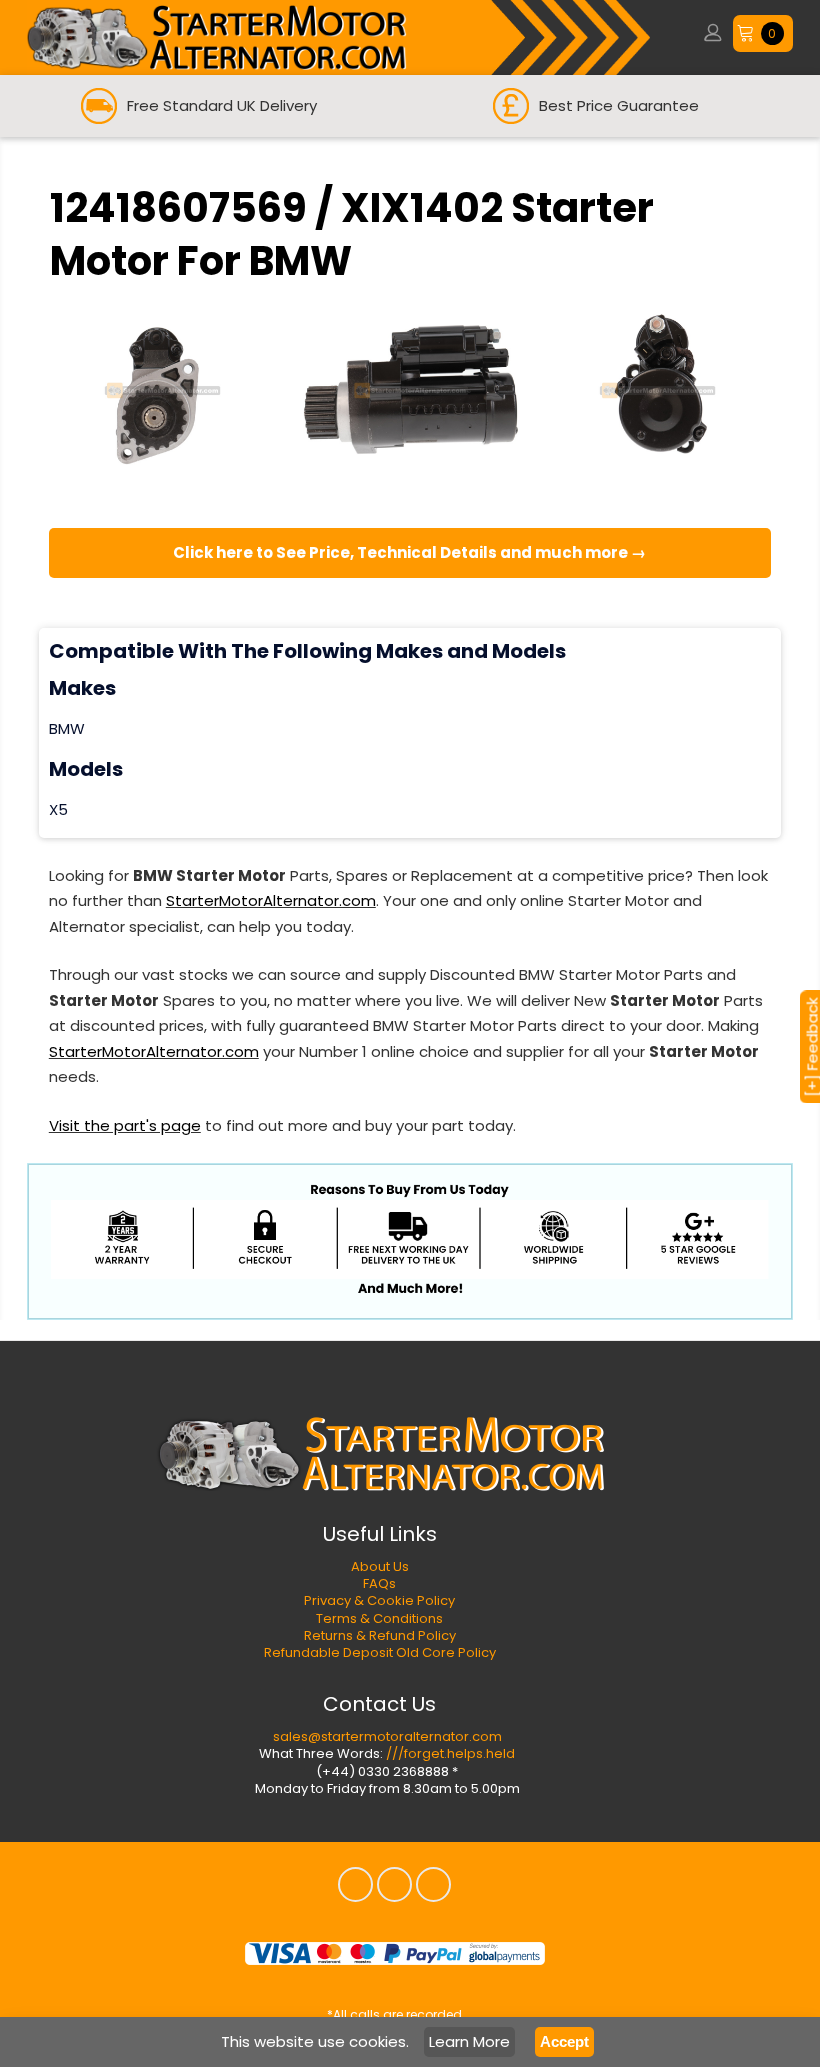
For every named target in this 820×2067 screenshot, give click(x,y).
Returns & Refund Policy (380, 1635)
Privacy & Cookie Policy (379, 1600)
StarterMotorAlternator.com (271, 900)
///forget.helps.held (450, 1753)
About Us (380, 1566)
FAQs (379, 1583)
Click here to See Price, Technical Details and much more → (409, 552)
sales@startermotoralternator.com (387, 1736)
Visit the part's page (125, 1125)
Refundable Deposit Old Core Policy (380, 1652)
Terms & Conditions (379, 1618)
